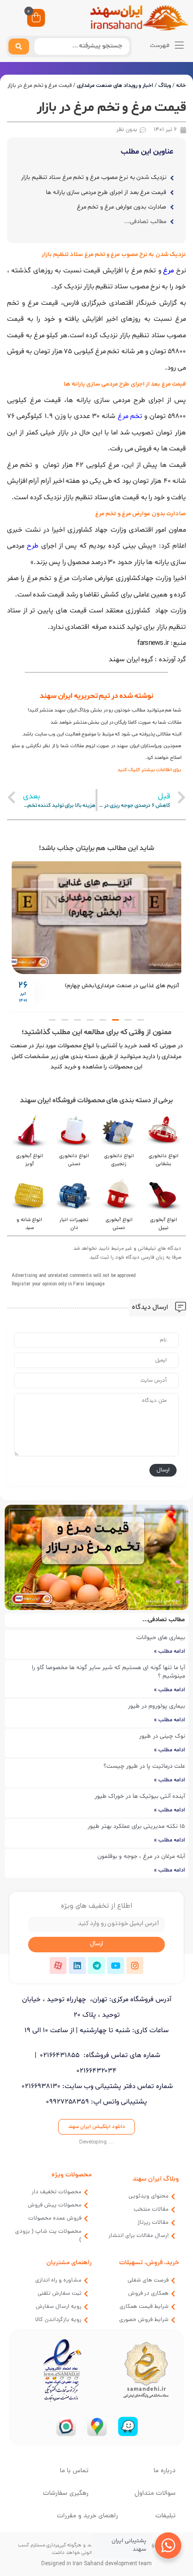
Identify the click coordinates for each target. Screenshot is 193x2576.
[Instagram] (135, 1965)
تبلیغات (166, 2516)
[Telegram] (96, 1965)
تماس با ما (74, 2471)
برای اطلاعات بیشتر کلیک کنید (149, 770)
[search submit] (19, 46)
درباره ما (165, 2471)
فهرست (160, 46)
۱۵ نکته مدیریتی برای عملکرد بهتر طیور (136, 1826)
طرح (33, 546)
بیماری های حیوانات (161, 1638)
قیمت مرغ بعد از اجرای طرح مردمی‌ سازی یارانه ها (106, 193)
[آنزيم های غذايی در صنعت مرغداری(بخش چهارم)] (96, 918)
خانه (181, 85)
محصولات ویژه (72, 2175)
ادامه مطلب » (170, 1651)
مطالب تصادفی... (145, 222)
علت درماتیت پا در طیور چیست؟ (144, 1766)
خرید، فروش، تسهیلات (149, 2263)
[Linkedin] (77, 1965)
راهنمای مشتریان (69, 2263)
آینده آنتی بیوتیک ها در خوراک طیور (140, 1796)
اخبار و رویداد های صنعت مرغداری (115, 85)
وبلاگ (165, 85)
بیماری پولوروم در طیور (156, 1706)
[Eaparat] (58, 1965)
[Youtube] (116, 1965)
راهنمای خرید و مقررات (88, 2516)
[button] (141, 1020)
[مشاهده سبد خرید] (36, 19)
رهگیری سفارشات (66, 2494)
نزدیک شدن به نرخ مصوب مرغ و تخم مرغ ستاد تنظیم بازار (94, 178)
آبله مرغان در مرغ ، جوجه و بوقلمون (141, 1857)
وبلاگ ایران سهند (156, 2179)
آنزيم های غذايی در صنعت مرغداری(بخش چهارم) (122, 986)
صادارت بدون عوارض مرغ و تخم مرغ (121, 207)
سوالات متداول (155, 2494)
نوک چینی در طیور (162, 1736)
